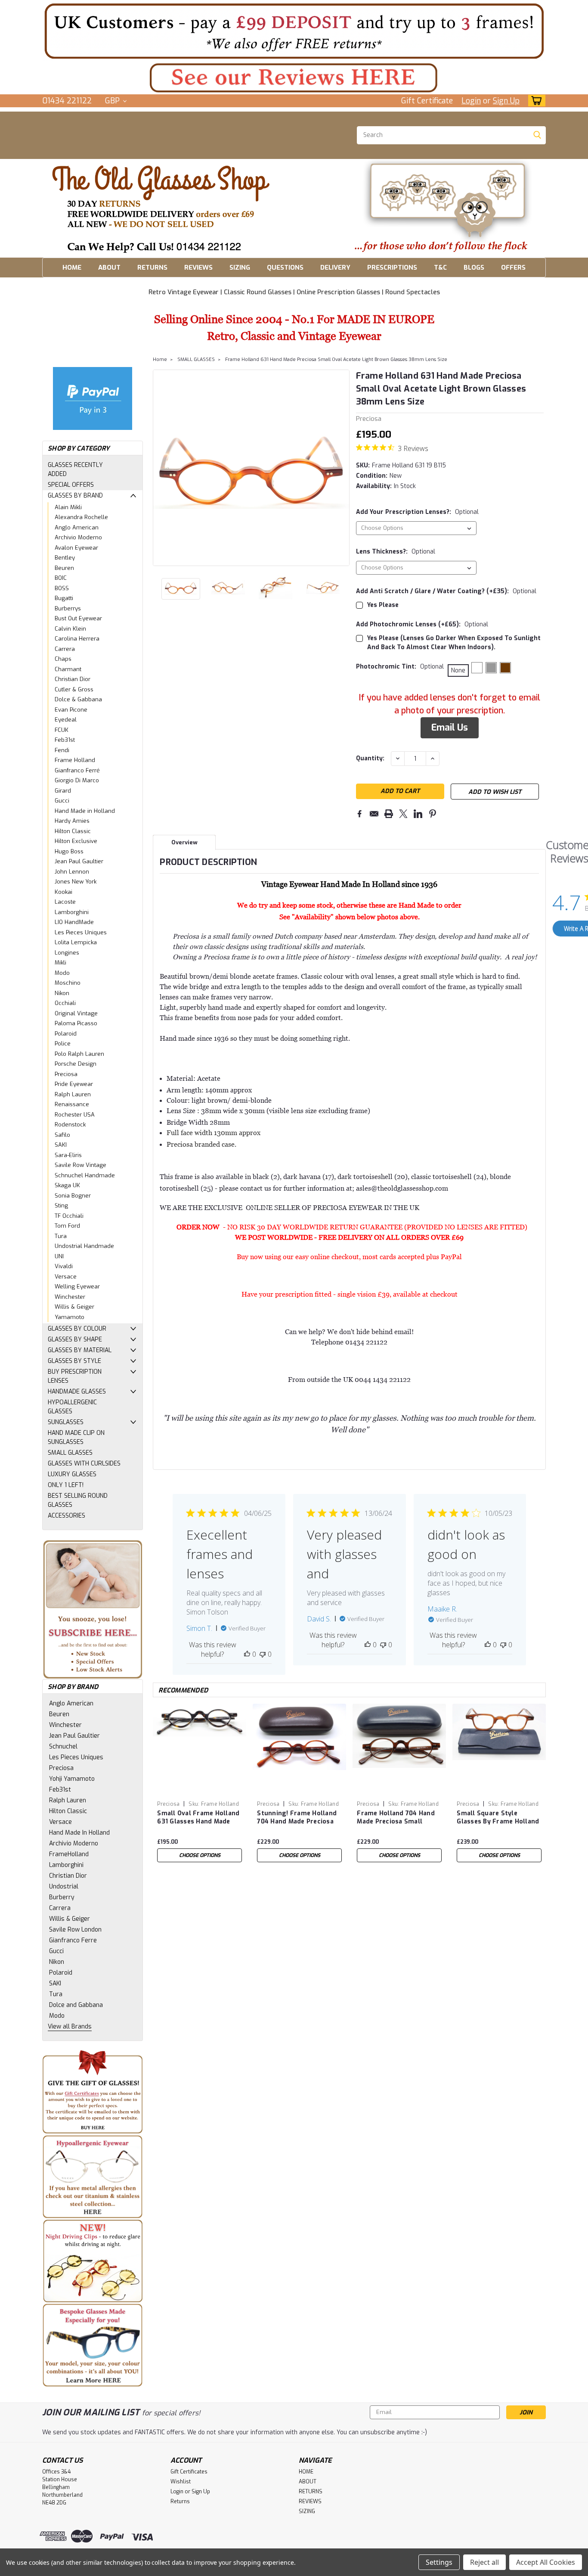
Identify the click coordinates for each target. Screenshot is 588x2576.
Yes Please (383, 605)
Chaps (63, 659)
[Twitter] (403, 814)
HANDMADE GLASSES (77, 1392)
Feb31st (65, 740)
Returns (180, 2501)
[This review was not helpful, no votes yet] (263, 1654)
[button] (294, 31)
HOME (72, 268)
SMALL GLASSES (70, 1453)
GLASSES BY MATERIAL (80, 1350)
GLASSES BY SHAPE (75, 1339)
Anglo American (77, 527)
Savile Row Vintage (80, 1165)
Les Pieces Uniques (81, 932)
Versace (66, 1277)
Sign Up (506, 101)
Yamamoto (70, 1317)
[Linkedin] (418, 814)
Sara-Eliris (68, 1155)
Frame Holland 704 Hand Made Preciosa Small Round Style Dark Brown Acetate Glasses (396, 1818)
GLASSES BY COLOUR (77, 1329)
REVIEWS (198, 268)
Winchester (70, 1297)
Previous (160, 468)
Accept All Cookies (546, 2562)
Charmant (68, 669)
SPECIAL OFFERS (71, 485)
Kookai (63, 892)
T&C (440, 268)
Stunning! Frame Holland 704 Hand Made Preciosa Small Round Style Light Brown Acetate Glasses (297, 1818)
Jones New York (76, 882)
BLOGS (474, 268)
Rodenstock (70, 1125)
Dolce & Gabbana (78, 699)
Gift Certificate (427, 101)
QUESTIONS (285, 268)
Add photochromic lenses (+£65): (422, 624)
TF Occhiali (69, 1216)
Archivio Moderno (78, 537)
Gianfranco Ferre (73, 1940)
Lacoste (65, 902)
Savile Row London (75, 1930)
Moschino (68, 983)
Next (342, 468)
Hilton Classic (73, 831)
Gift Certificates (189, 2472)
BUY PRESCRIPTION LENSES (75, 1376)
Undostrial (64, 1887)
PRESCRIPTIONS (392, 268)
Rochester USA (75, 1115)
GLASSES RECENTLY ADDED (75, 470)
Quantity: (370, 758)
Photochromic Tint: (400, 667)
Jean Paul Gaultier (79, 861)
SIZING (240, 268)
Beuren (64, 568)
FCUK (62, 730)
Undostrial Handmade (84, 1246)
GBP (113, 101)
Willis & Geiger (74, 1307)
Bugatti (64, 598)
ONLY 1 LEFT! (66, 1485)
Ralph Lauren (73, 1094)
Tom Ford (67, 1226)
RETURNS (152, 268)
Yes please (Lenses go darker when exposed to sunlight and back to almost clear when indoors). (454, 643)
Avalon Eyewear (76, 548)
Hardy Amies (72, 821)
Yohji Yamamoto (72, 1779)
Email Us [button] (450, 728)
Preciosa (66, 1074)
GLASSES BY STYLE (74, 1361)
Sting (61, 1206)
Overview (184, 842)
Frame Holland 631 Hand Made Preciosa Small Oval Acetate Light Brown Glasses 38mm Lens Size (336, 359)
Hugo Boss (69, 851)
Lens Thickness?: (396, 552)
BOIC (61, 578)
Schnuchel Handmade (85, 1175)
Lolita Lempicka (76, 942)
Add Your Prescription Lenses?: (417, 512)
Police (63, 1044)
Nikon (62, 993)
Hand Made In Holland (79, 1833)
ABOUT (109, 268)
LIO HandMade (74, 922)
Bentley (65, 558)
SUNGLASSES (66, 1422)
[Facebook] (359, 814)
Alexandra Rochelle (81, 517)
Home (160, 359)
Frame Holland (75, 760)
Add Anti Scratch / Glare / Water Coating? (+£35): (446, 591)
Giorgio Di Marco (77, 780)
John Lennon (72, 872)
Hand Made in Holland (85, 811)
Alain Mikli (68, 507)
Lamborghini (72, 912)
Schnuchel (63, 1747)
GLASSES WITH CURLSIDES (84, 1464)
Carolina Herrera (77, 639)
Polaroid (66, 1034)
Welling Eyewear (77, 1286)
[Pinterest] (433, 814)
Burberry (62, 1897)
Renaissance (72, 1104)
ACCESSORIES (67, 1516)
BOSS (62, 588)
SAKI (61, 1145)
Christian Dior (73, 679)
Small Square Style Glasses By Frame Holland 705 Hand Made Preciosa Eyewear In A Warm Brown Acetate (498, 1818)
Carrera (65, 649)
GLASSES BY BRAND (75, 496)
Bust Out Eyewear (78, 618)
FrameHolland (69, 1854)
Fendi (62, 750)
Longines (67, 953)
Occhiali (65, 1003)
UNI (59, 1256)
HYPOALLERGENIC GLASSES (72, 1407)
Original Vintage (76, 1013)
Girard (63, 791)
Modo (62, 973)
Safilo (62, 1135)
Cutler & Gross (74, 689)
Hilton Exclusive (76, 841)
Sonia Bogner (73, 1196)
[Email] (374, 814)
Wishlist (181, 2482)
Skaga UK (67, 1185)
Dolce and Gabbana (76, 2005)
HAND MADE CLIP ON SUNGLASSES (76, 1437)
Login (471, 101)
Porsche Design (76, 1064)
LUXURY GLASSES (72, 1474)
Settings (439, 2562)
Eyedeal (66, 720)
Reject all (484, 2562)
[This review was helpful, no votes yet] (247, 1654)
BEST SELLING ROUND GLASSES (78, 1500)
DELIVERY (335, 268)
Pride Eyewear (74, 1084)
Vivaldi (64, 1266)
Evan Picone (71, 710)
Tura (61, 1236)
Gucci (62, 801)
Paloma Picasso (76, 1023)
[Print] (389, 814)
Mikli (60, 963)
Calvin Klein (70, 629)
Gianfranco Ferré (77, 770)
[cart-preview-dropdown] (535, 101)
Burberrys (68, 608)
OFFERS (513, 268)
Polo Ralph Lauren (79, 1054)
